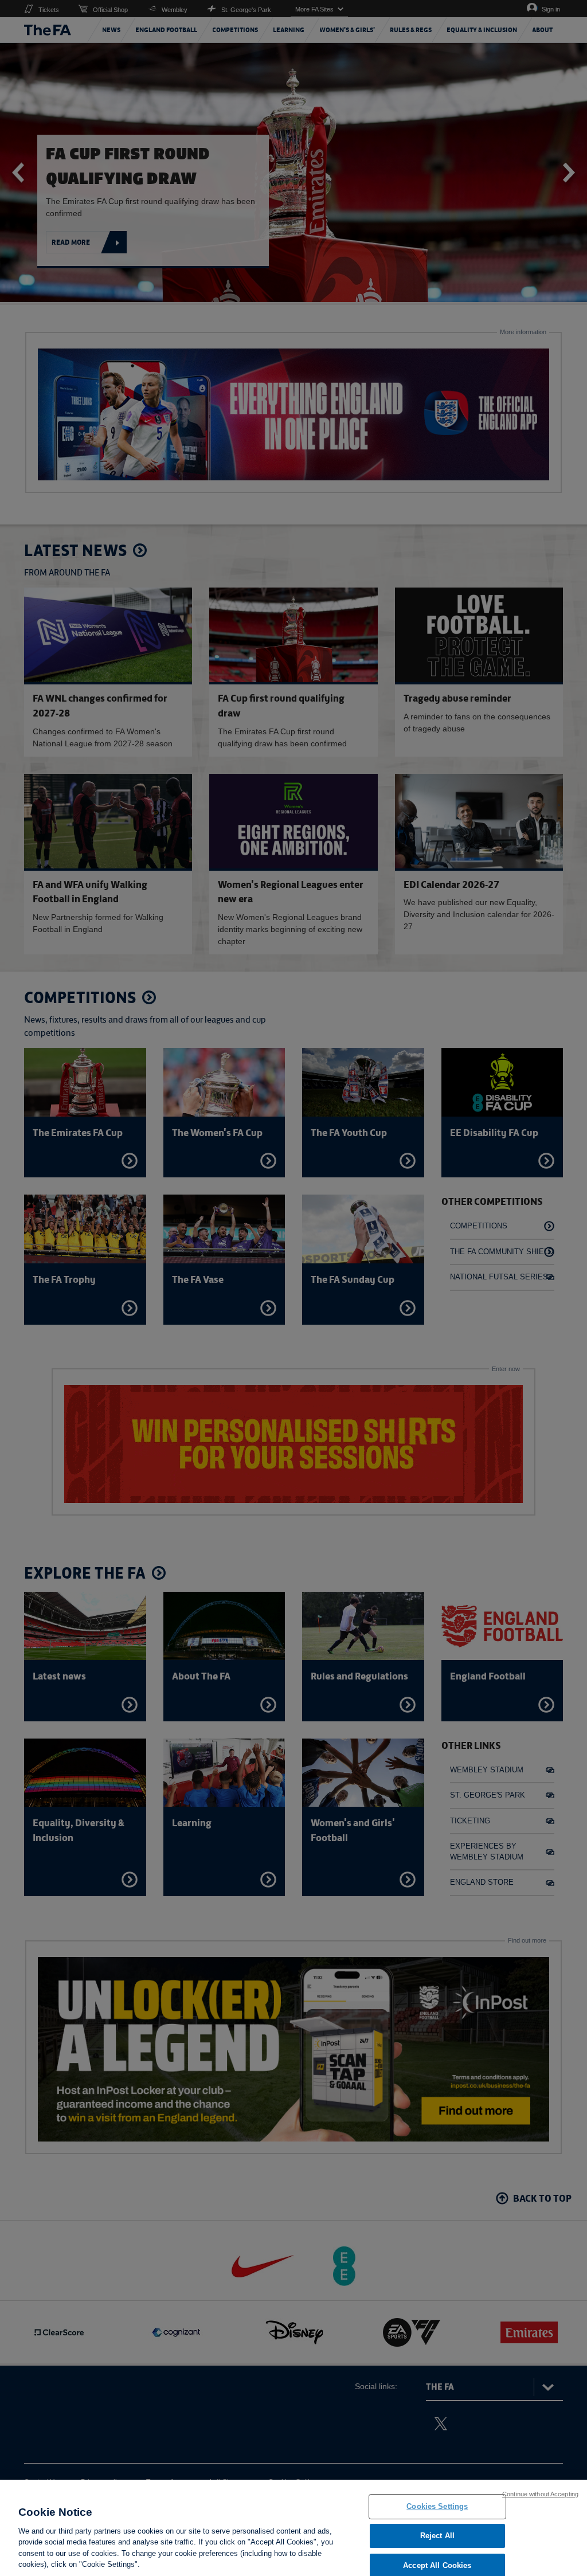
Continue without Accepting (540, 2494)
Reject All (437, 2536)
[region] (293, 2528)
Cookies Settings (437, 2507)
